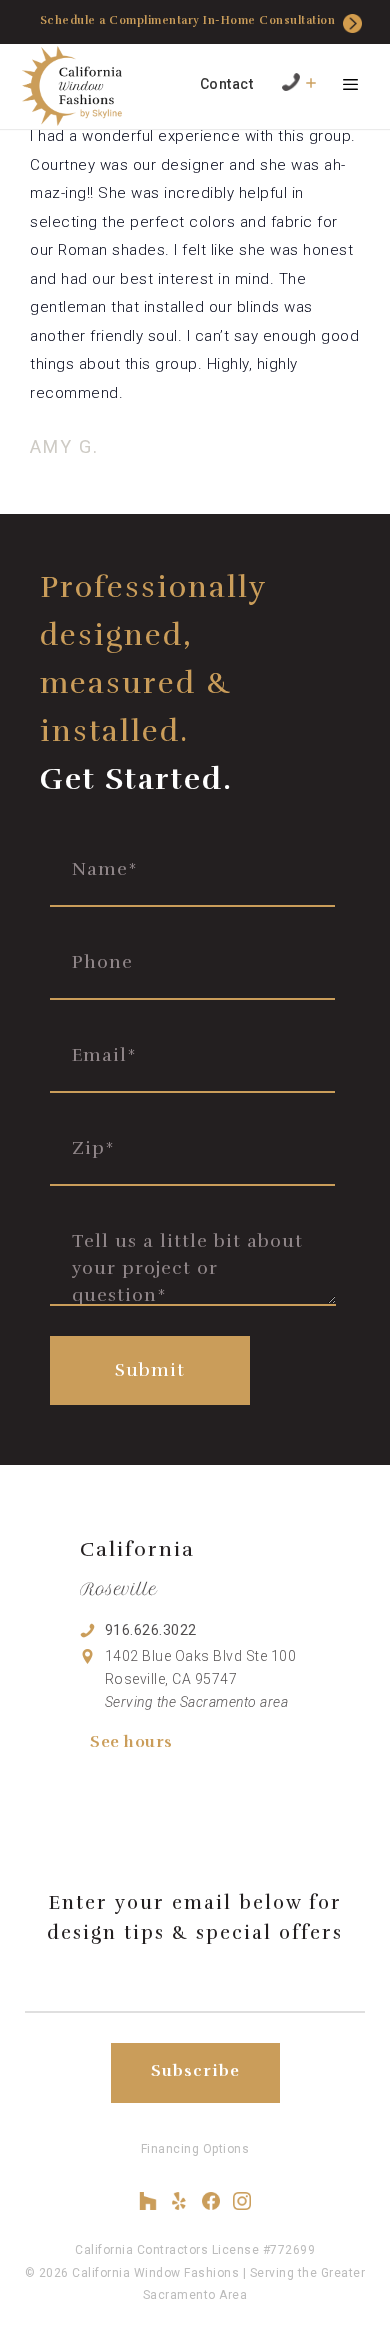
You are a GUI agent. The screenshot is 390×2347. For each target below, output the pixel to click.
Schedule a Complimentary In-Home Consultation (188, 20)
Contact (227, 84)
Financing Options (195, 2149)
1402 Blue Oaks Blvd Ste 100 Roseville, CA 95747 (201, 1679)
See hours (131, 1742)
